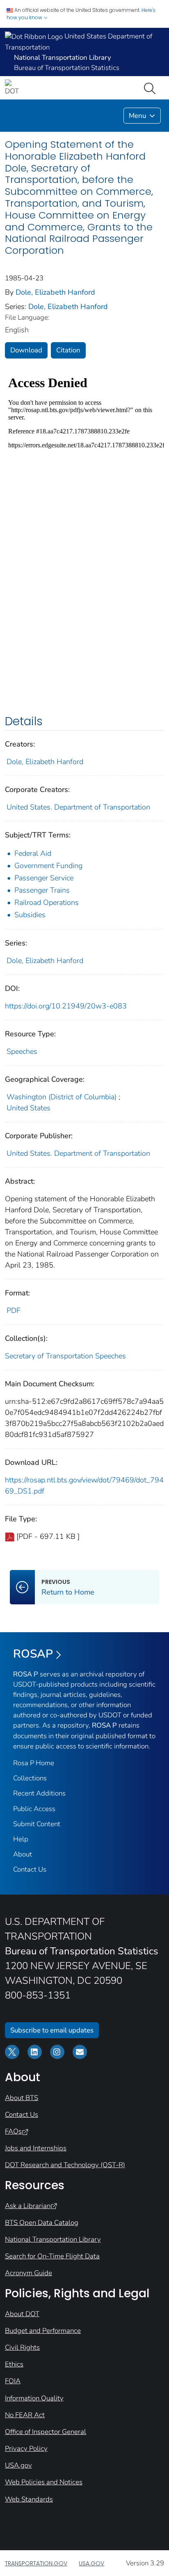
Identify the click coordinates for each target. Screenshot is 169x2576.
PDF (14, 1311)
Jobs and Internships (36, 2148)
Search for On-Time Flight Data (52, 2256)
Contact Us (30, 1869)
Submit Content (37, 1824)
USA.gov (18, 2465)
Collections (30, 1778)
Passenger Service (44, 878)
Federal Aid (33, 853)
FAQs (13, 2131)
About (23, 1854)
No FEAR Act (25, 2415)
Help (21, 1839)
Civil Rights (22, 2347)
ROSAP (33, 1654)
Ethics (14, 2364)
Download (26, 350)
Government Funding (48, 866)
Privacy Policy (26, 2449)
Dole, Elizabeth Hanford (55, 292)
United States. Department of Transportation (78, 807)
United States (29, 1108)
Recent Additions (39, 1793)
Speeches (22, 1051)
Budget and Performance (43, 2331)
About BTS (22, 2098)
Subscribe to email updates (52, 2030)
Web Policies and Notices (44, 2482)
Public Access (34, 1809)
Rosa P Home (34, 1763)
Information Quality (34, 2398)
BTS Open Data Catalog (42, 2223)
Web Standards (29, 2499)
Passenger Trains (42, 890)
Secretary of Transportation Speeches (65, 1356)
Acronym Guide (29, 2273)
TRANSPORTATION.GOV (36, 2563)
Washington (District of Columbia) (62, 1097)
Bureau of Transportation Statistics (67, 68)
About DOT (22, 2314)
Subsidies (30, 915)
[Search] (151, 88)
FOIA (13, 2381)
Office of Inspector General (46, 2432)
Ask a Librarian (28, 2206)
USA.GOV (91, 2563)
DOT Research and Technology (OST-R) (65, 2165)
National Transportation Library (53, 2239)
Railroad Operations (47, 902)
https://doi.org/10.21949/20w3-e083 (66, 1006)
